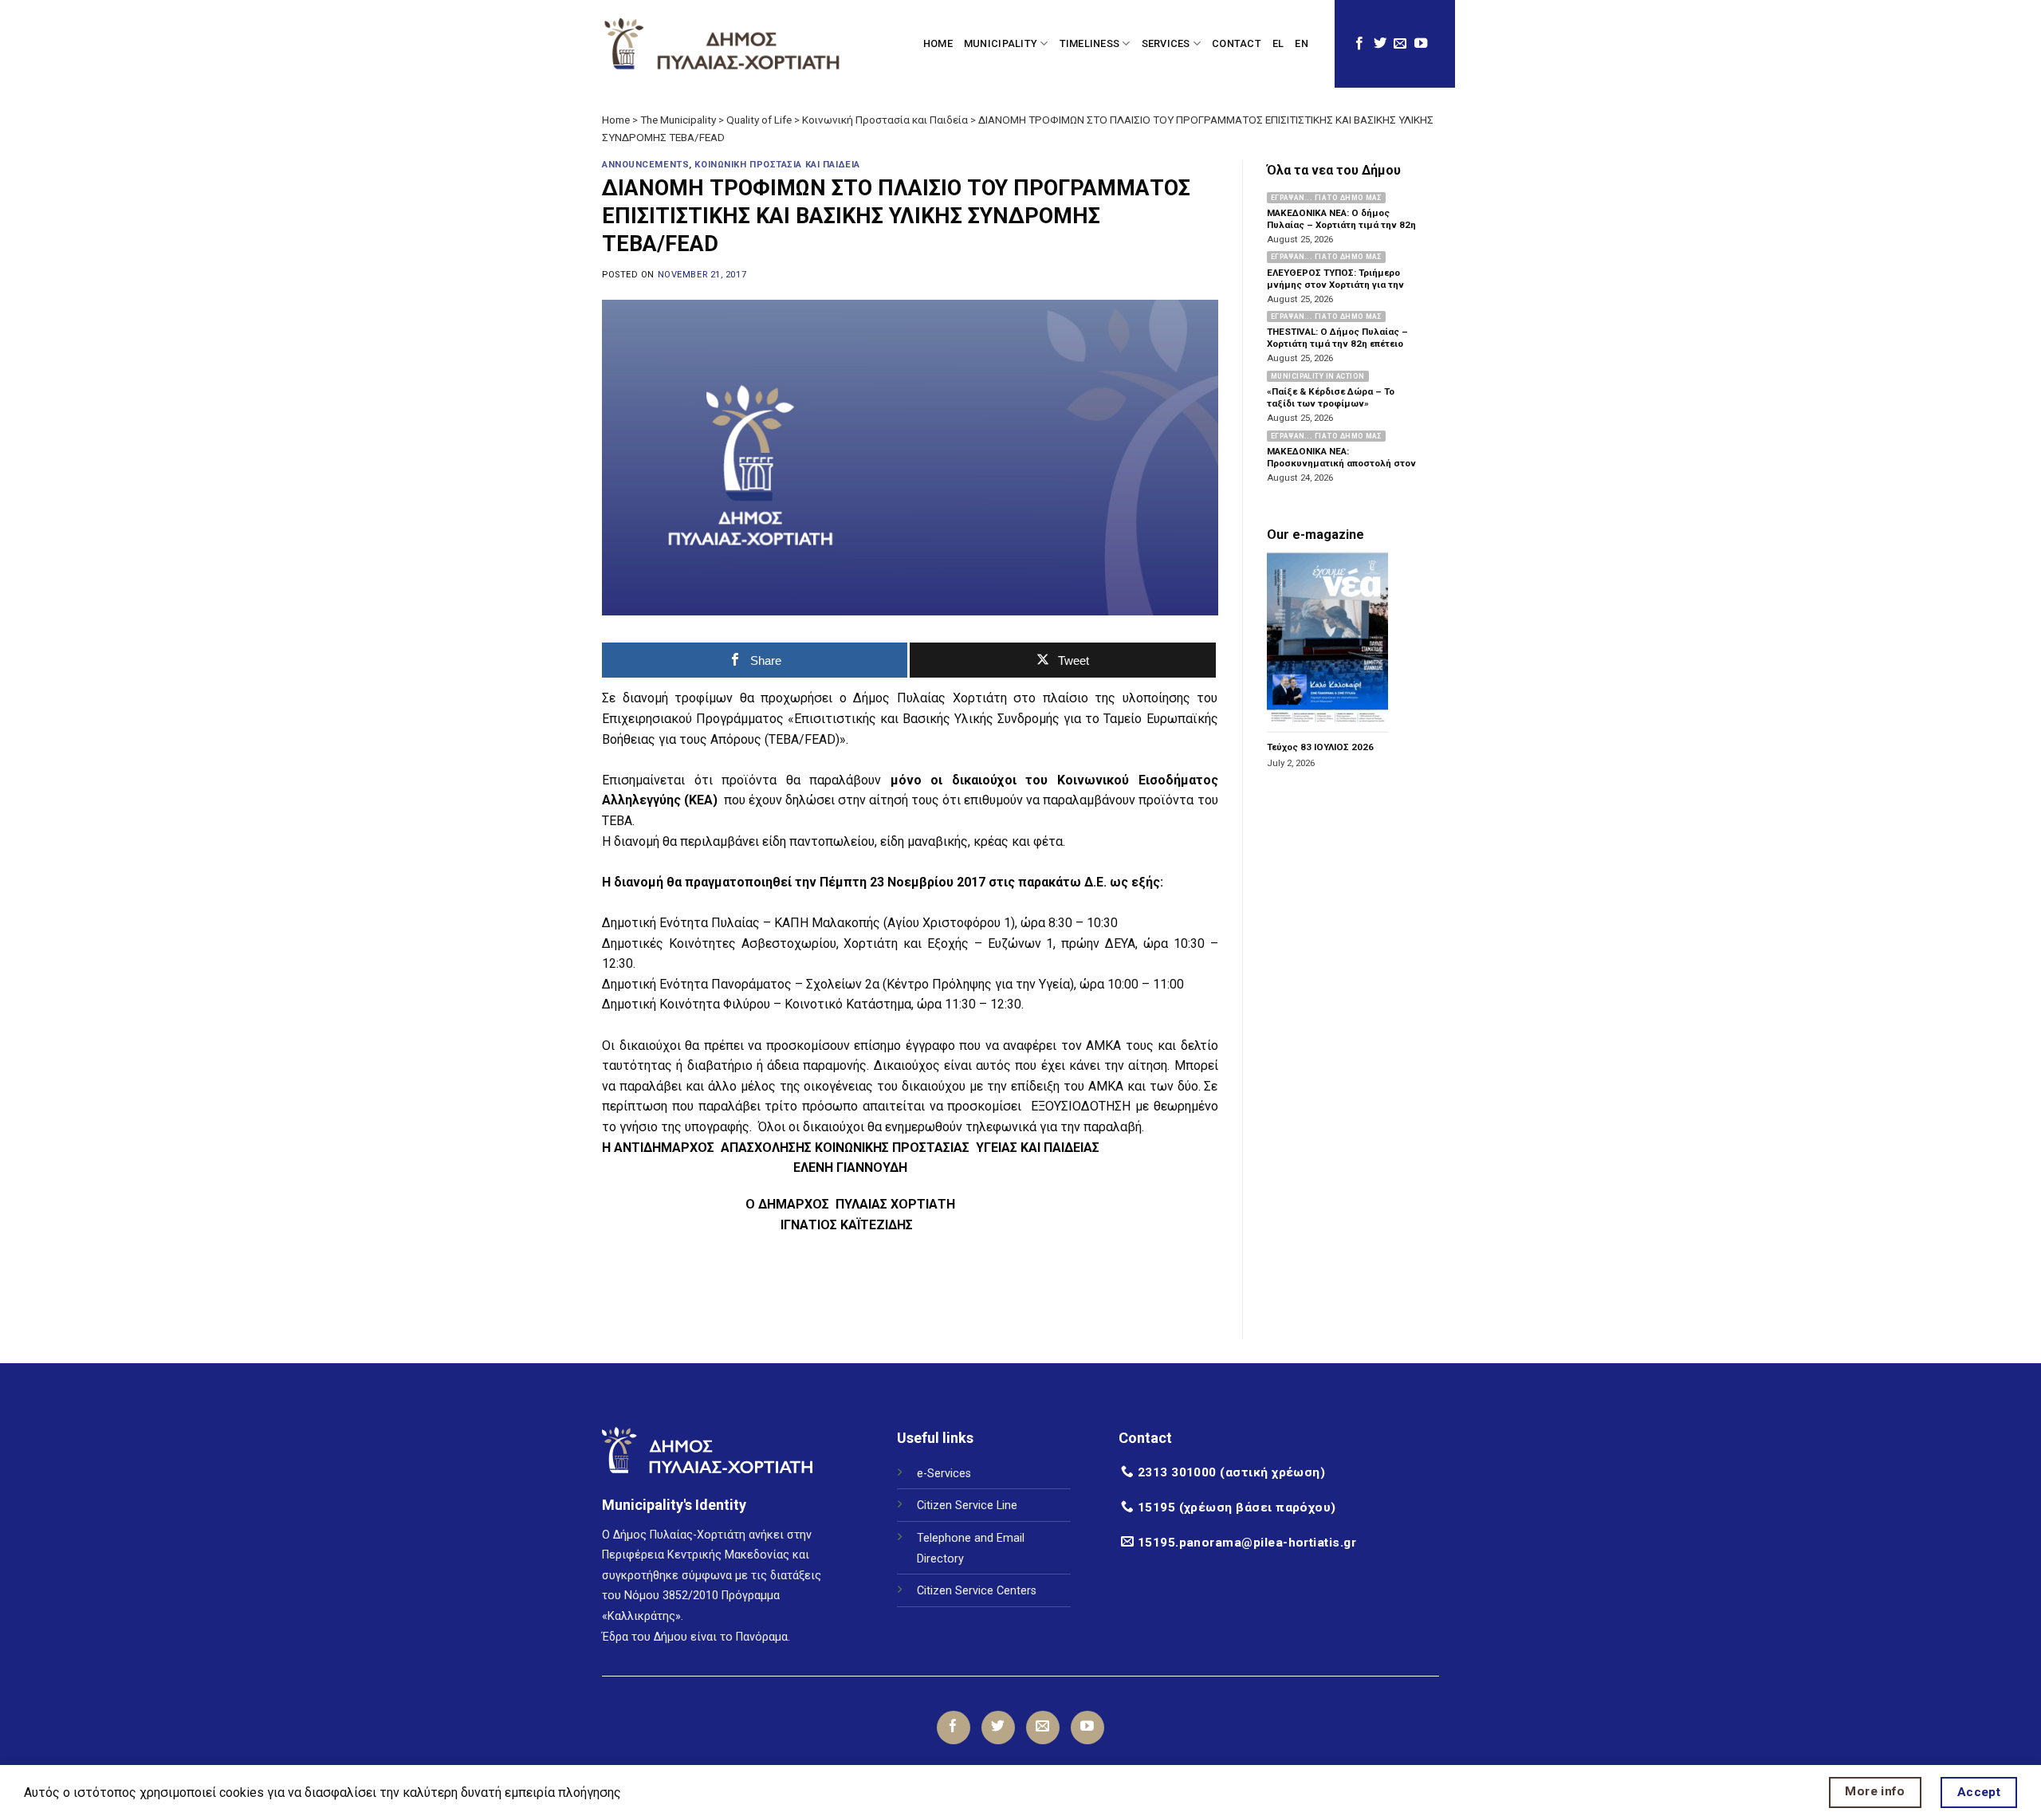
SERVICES (1166, 43)
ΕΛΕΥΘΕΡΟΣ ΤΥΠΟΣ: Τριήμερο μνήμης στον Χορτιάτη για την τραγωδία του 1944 (1335, 285)
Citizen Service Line (967, 1506)
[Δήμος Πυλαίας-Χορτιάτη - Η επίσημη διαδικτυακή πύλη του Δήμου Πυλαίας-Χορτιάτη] (722, 44)
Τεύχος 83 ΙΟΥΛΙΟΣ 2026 (1320, 748)
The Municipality (678, 120)
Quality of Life (759, 120)
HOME (938, 43)
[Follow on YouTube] (1421, 44)
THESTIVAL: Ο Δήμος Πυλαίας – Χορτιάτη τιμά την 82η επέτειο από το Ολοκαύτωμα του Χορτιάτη (1343, 344)
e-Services (944, 1474)
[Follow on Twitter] (1380, 44)
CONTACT (1237, 43)
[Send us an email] (1400, 44)
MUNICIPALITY (1001, 43)
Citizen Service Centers (977, 1591)
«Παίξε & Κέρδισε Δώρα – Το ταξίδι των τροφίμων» (1331, 397)
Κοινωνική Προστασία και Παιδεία (885, 120)
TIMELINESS (1090, 43)
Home (616, 120)
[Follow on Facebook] (1359, 44)
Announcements (645, 165)
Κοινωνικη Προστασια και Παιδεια (777, 165)
